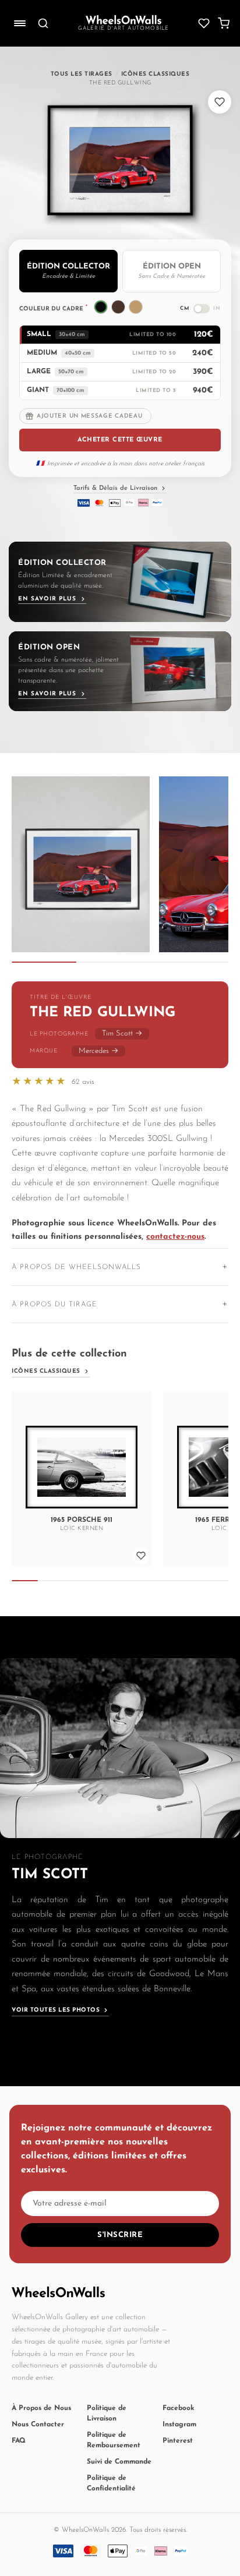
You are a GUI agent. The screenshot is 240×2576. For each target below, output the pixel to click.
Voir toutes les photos (56, 2010)
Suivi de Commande (119, 2462)
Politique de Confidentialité (111, 2483)
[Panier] (224, 23)
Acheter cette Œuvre (120, 440)
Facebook (179, 2408)
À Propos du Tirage (54, 1305)
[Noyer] (118, 307)
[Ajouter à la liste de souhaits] (220, 102)
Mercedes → (98, 1051)
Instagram (179, 2425)
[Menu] (20, 23)
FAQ (19, 2441)
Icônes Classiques (156, 74)
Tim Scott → (122, 1033)
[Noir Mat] (101, 307)
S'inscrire (120, 2235)
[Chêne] (136, 307)
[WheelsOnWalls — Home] (123, 20)
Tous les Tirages (82, 74)
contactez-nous (175, 1237)
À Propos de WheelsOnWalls (76, 1267)
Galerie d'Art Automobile (124, 28)
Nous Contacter (38, 2425)
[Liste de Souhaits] (204, 23)
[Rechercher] (43, 23)
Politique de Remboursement (114, 2440)
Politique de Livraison (107, 2414)
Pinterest (178, 2441)
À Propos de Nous (41, 2408)
